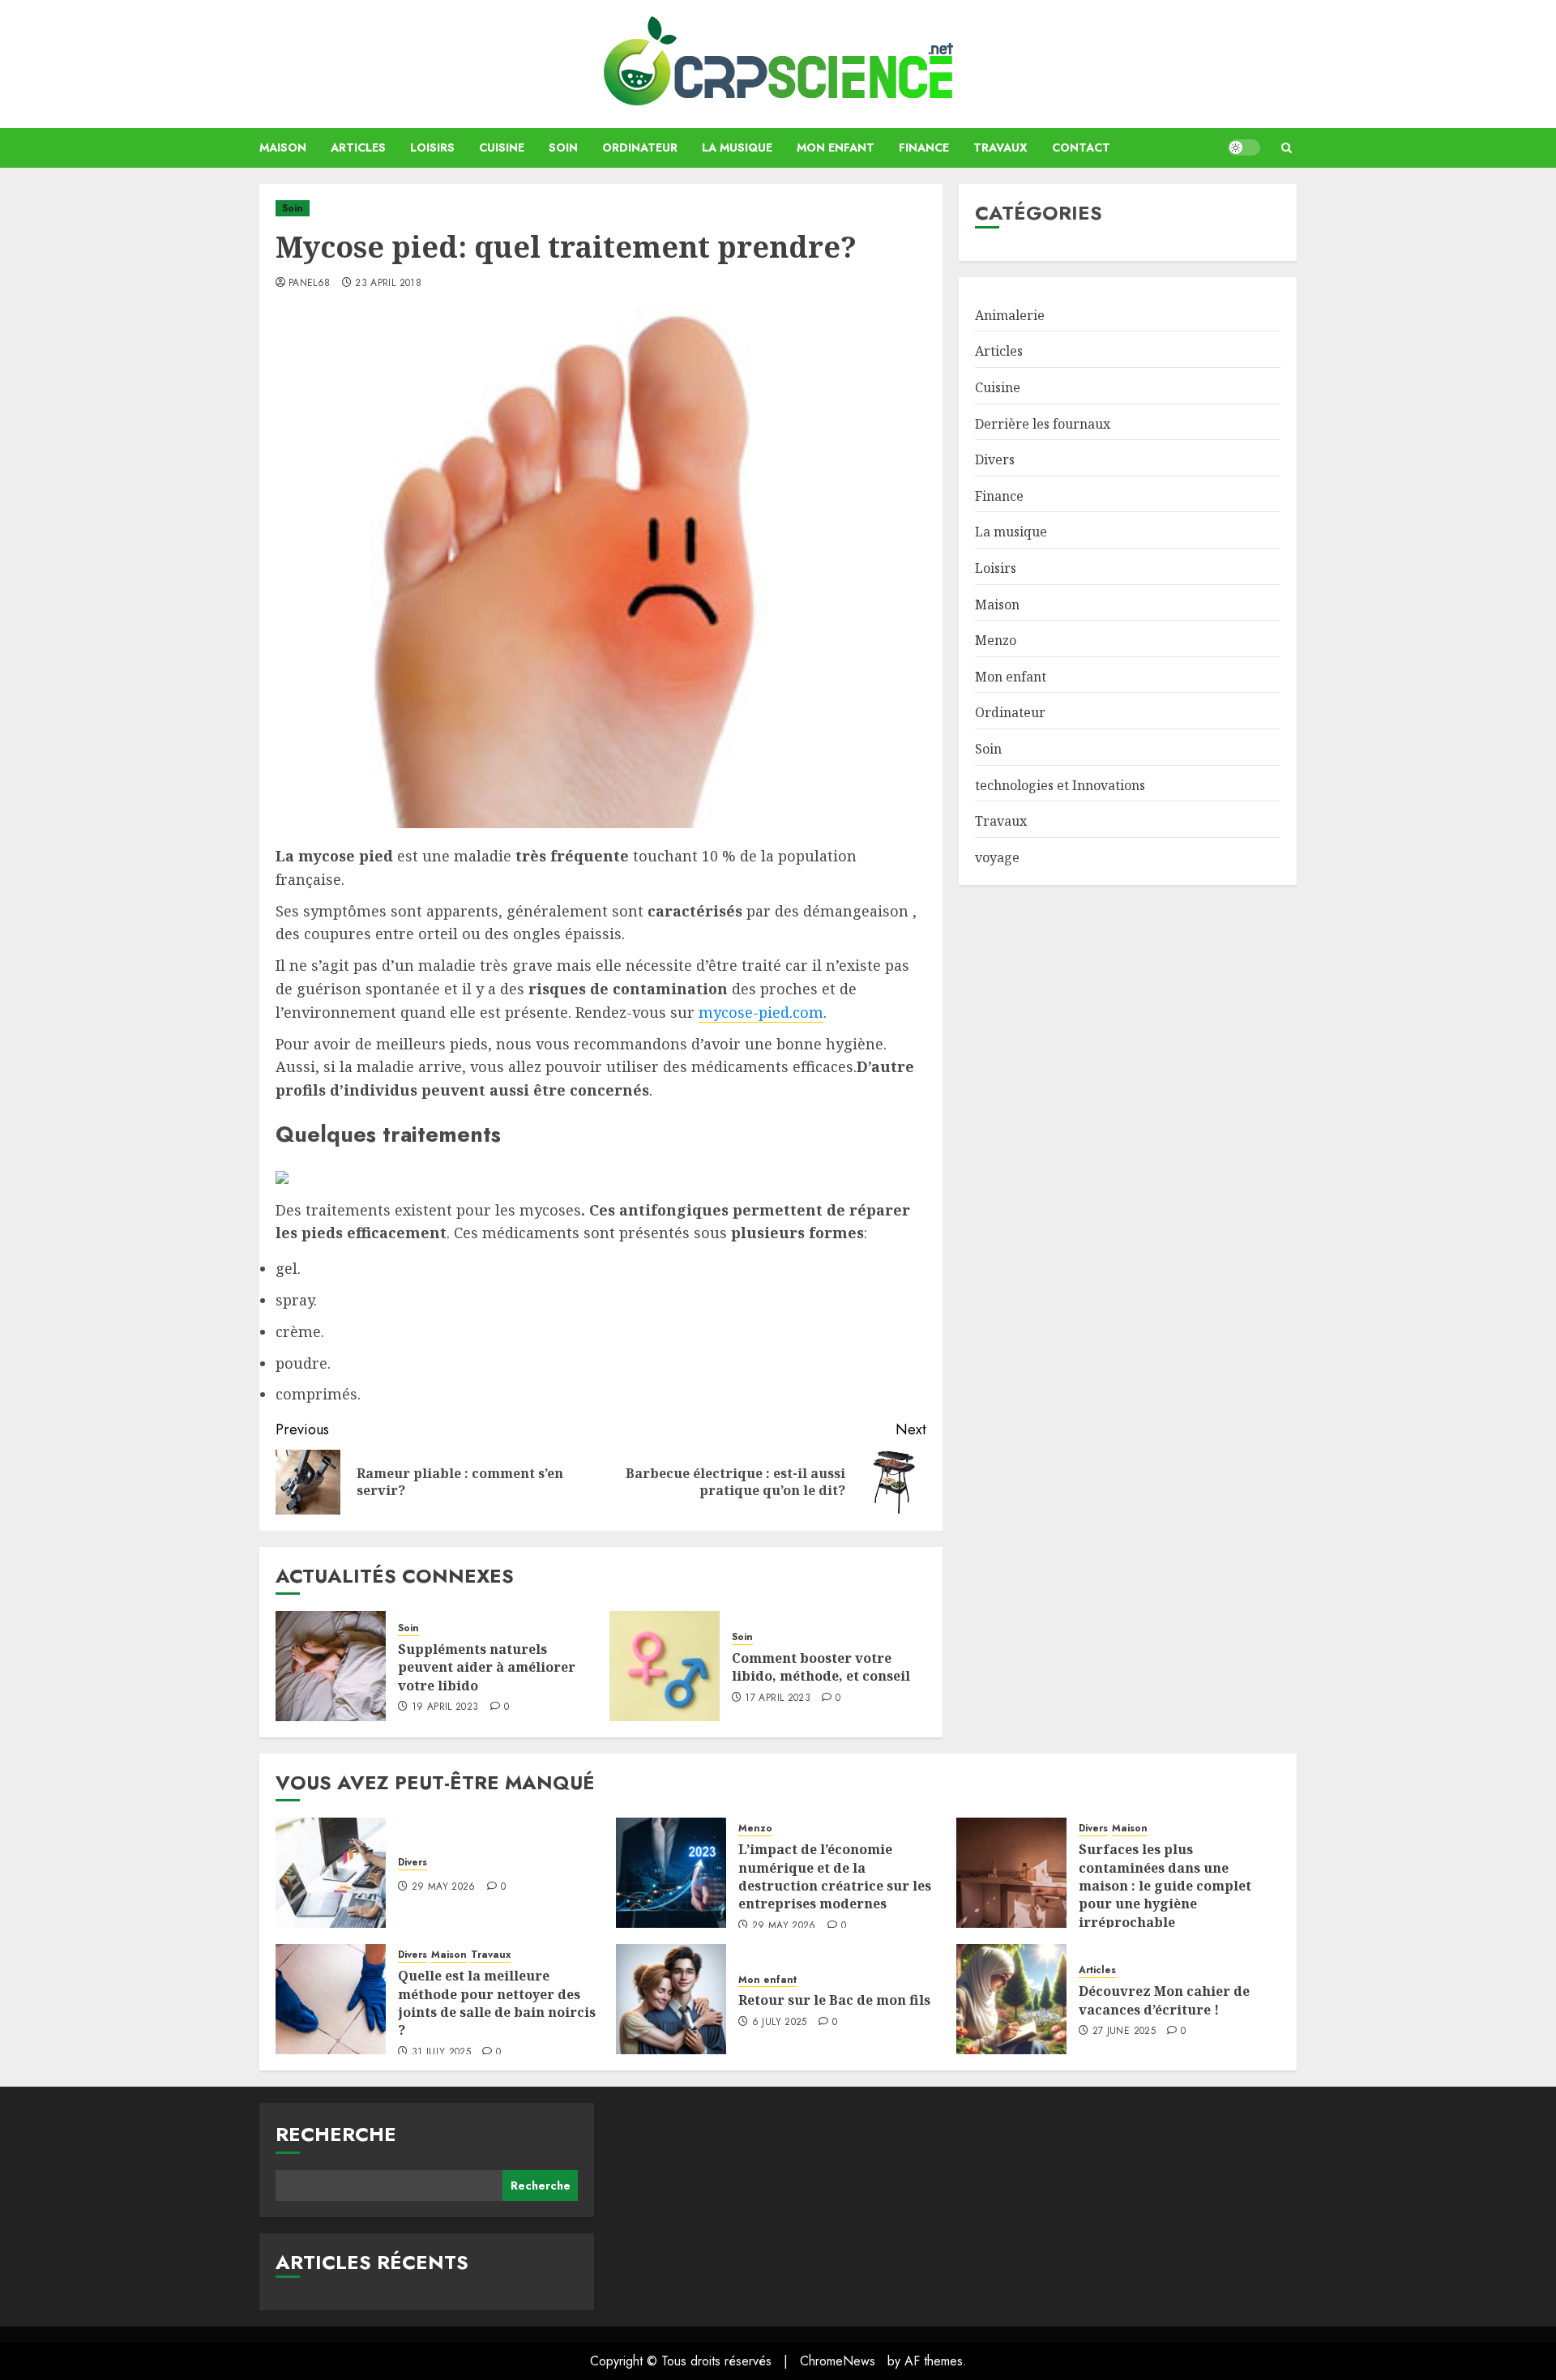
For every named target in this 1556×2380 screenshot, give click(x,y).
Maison (283, 147)
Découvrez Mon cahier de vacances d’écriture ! (1164, 2000)
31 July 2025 (441, 2053)
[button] (1287, 148)
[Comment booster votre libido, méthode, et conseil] (665, 1666)
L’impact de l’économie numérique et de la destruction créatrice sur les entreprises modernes (835, 1876)
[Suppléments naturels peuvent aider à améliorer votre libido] (331, 1666)
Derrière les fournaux (1043, 424)
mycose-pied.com (761, 1012)
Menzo (996, 640)
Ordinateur (640, 147)
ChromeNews (838, 2361)
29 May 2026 (444, 1887)
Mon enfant (836, 147)
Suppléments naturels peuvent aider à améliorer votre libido (487, 1667)
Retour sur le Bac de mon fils (834, 2000)
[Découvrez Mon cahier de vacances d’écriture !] (1011, 1999)
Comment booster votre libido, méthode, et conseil (821, 1667)
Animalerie (1010, 315)
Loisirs (432, 147)
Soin (563, 147)
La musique (737, 147)
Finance (924, 147)
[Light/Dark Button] (1244, 147)
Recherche (336, 2134)
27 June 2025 (1124, 2032)
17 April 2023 (778, 1698)
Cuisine (502, 147)
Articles (358, 147)
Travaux (1000, 147)
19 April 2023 (445, 1707)
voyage (997, 857)
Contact (1081, 147)
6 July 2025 (780, 2023)
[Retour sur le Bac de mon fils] (671, 1999)
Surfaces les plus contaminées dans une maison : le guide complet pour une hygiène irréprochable (1165, 1886)
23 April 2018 (388, 284)
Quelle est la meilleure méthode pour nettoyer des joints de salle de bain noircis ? (497, 2003)
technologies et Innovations (1060, 785)
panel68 (310, 284)
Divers (995, 459)
